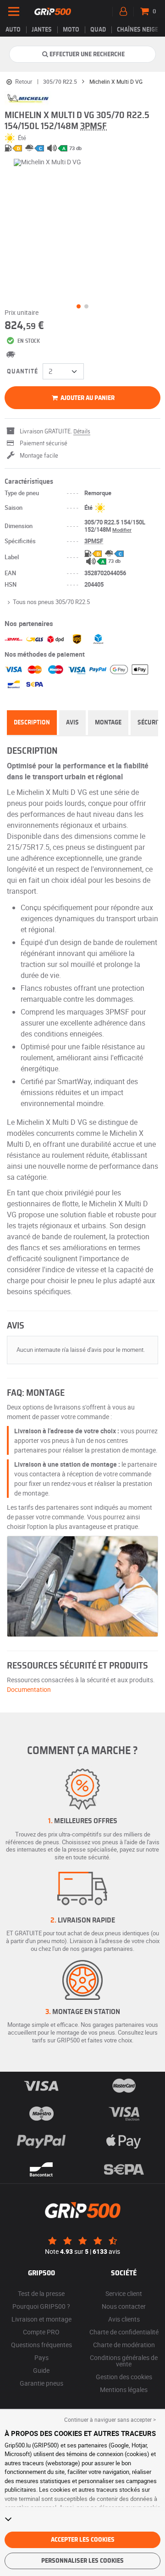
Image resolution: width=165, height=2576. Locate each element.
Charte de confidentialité (124, 2332)
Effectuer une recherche (87, 54)
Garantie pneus (41, 2383)
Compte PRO (41, 2332)
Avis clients (124, 2319)
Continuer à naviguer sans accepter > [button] (110, 2419)
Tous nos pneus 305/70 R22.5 (51, 602)
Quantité (22, 372)
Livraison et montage (41, 2319)
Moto (71, 30)
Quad (98, 30)
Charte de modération (124, 2345)
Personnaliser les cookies (82, 2561)
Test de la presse (41, 2293)
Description (32, 723)
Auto (13, 30)
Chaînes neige (137, 30)
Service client (124, 2293)
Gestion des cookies (124, 2377)
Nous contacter (124, 2306)
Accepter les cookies (83, 2540)
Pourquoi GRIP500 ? (41, 2306)
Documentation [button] (29, 1689)
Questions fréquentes (41, 2345)
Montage (108, 723)
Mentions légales (124, 2390)
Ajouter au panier (87, 398)
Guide (41, 2370)
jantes (42, 30)
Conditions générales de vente (124, 2361)
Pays (41, 2357)
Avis (72, 723)
